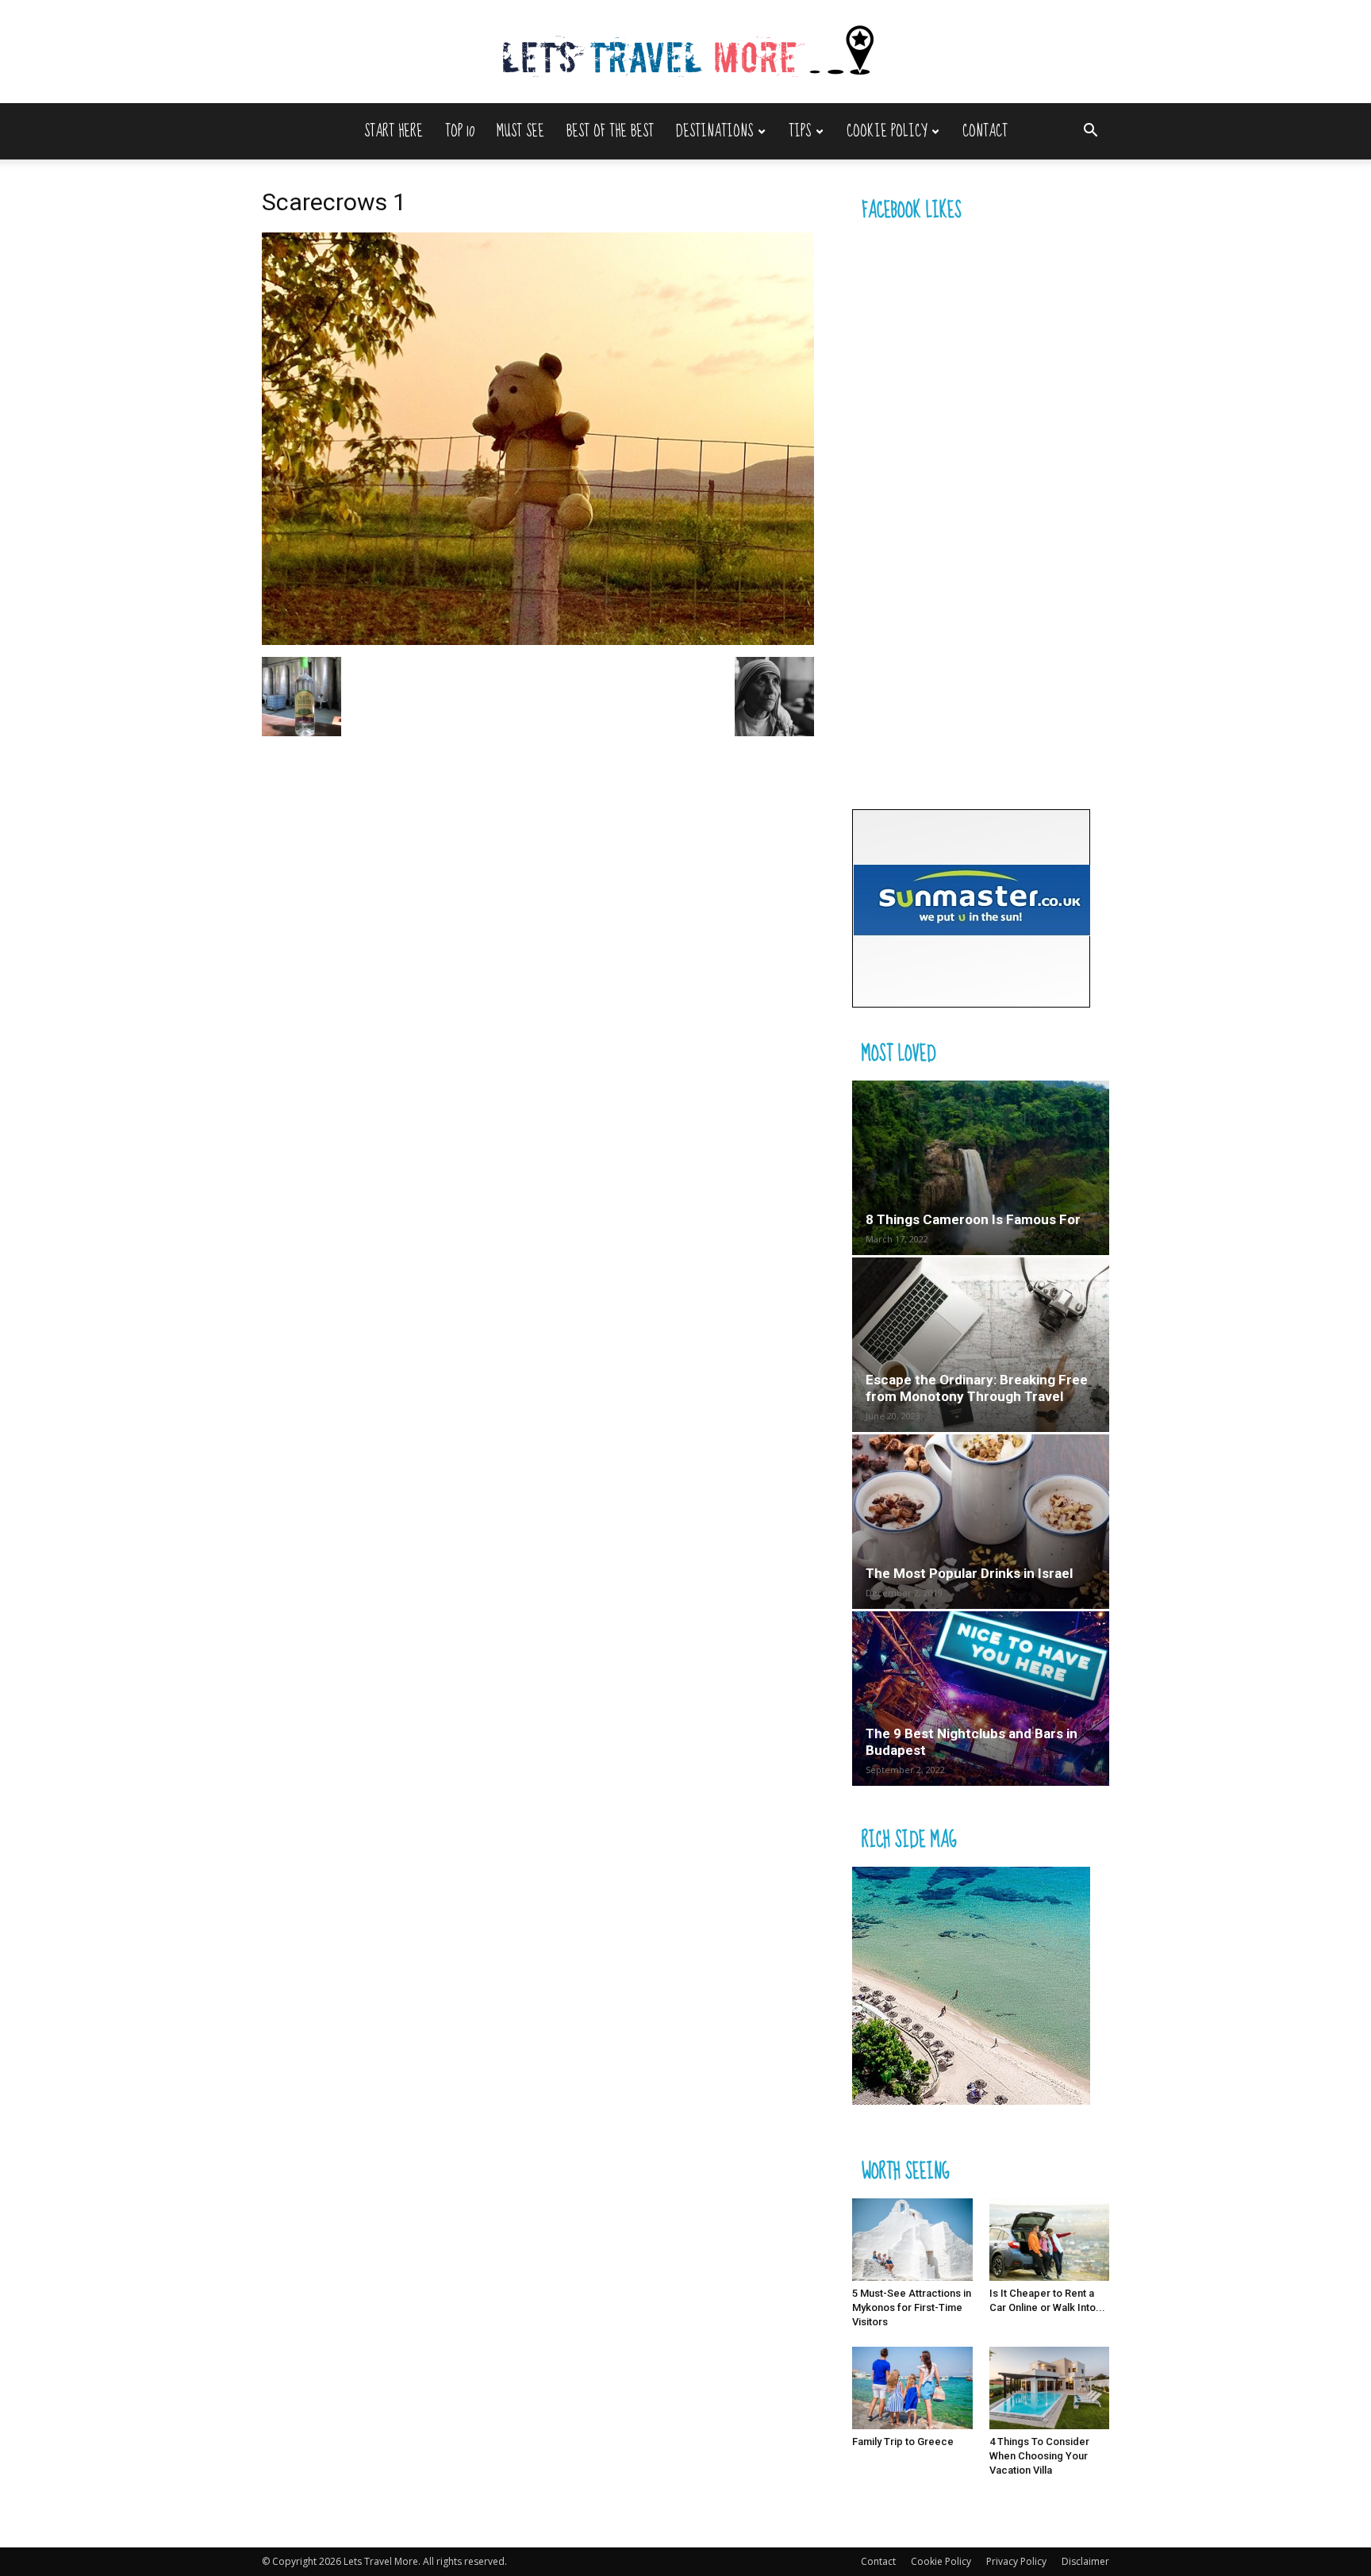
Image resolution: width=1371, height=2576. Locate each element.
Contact (985, 131)
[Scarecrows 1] (538, 641)
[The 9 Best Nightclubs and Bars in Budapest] (981, 1699)
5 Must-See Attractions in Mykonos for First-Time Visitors (912, 2307)
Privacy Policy (1016, 2561)
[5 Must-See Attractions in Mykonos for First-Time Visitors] (912, 2240)
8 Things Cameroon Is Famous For (973, 1219)
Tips (800, 131)
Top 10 (460, 131)
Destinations (714, 131)
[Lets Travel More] (685, 53)
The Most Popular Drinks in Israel (969, 1573)
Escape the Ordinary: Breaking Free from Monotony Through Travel (977, 1388)
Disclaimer (1085, 2561)
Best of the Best (610, 131)
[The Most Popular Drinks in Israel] (981, 1522)
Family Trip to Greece (903, 2442)
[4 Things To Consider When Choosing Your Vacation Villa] (1050, 2388)
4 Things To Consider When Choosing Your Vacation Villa (1039, 2456)
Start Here (394, 131)
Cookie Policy (887, 131)
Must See (520, 131)
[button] (1090, 132)
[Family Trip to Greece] (912, 2388)
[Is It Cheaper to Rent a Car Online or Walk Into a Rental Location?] (1050, 2240)
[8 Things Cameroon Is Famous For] (981, 1168)
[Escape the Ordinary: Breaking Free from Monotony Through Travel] (981, 1345)
